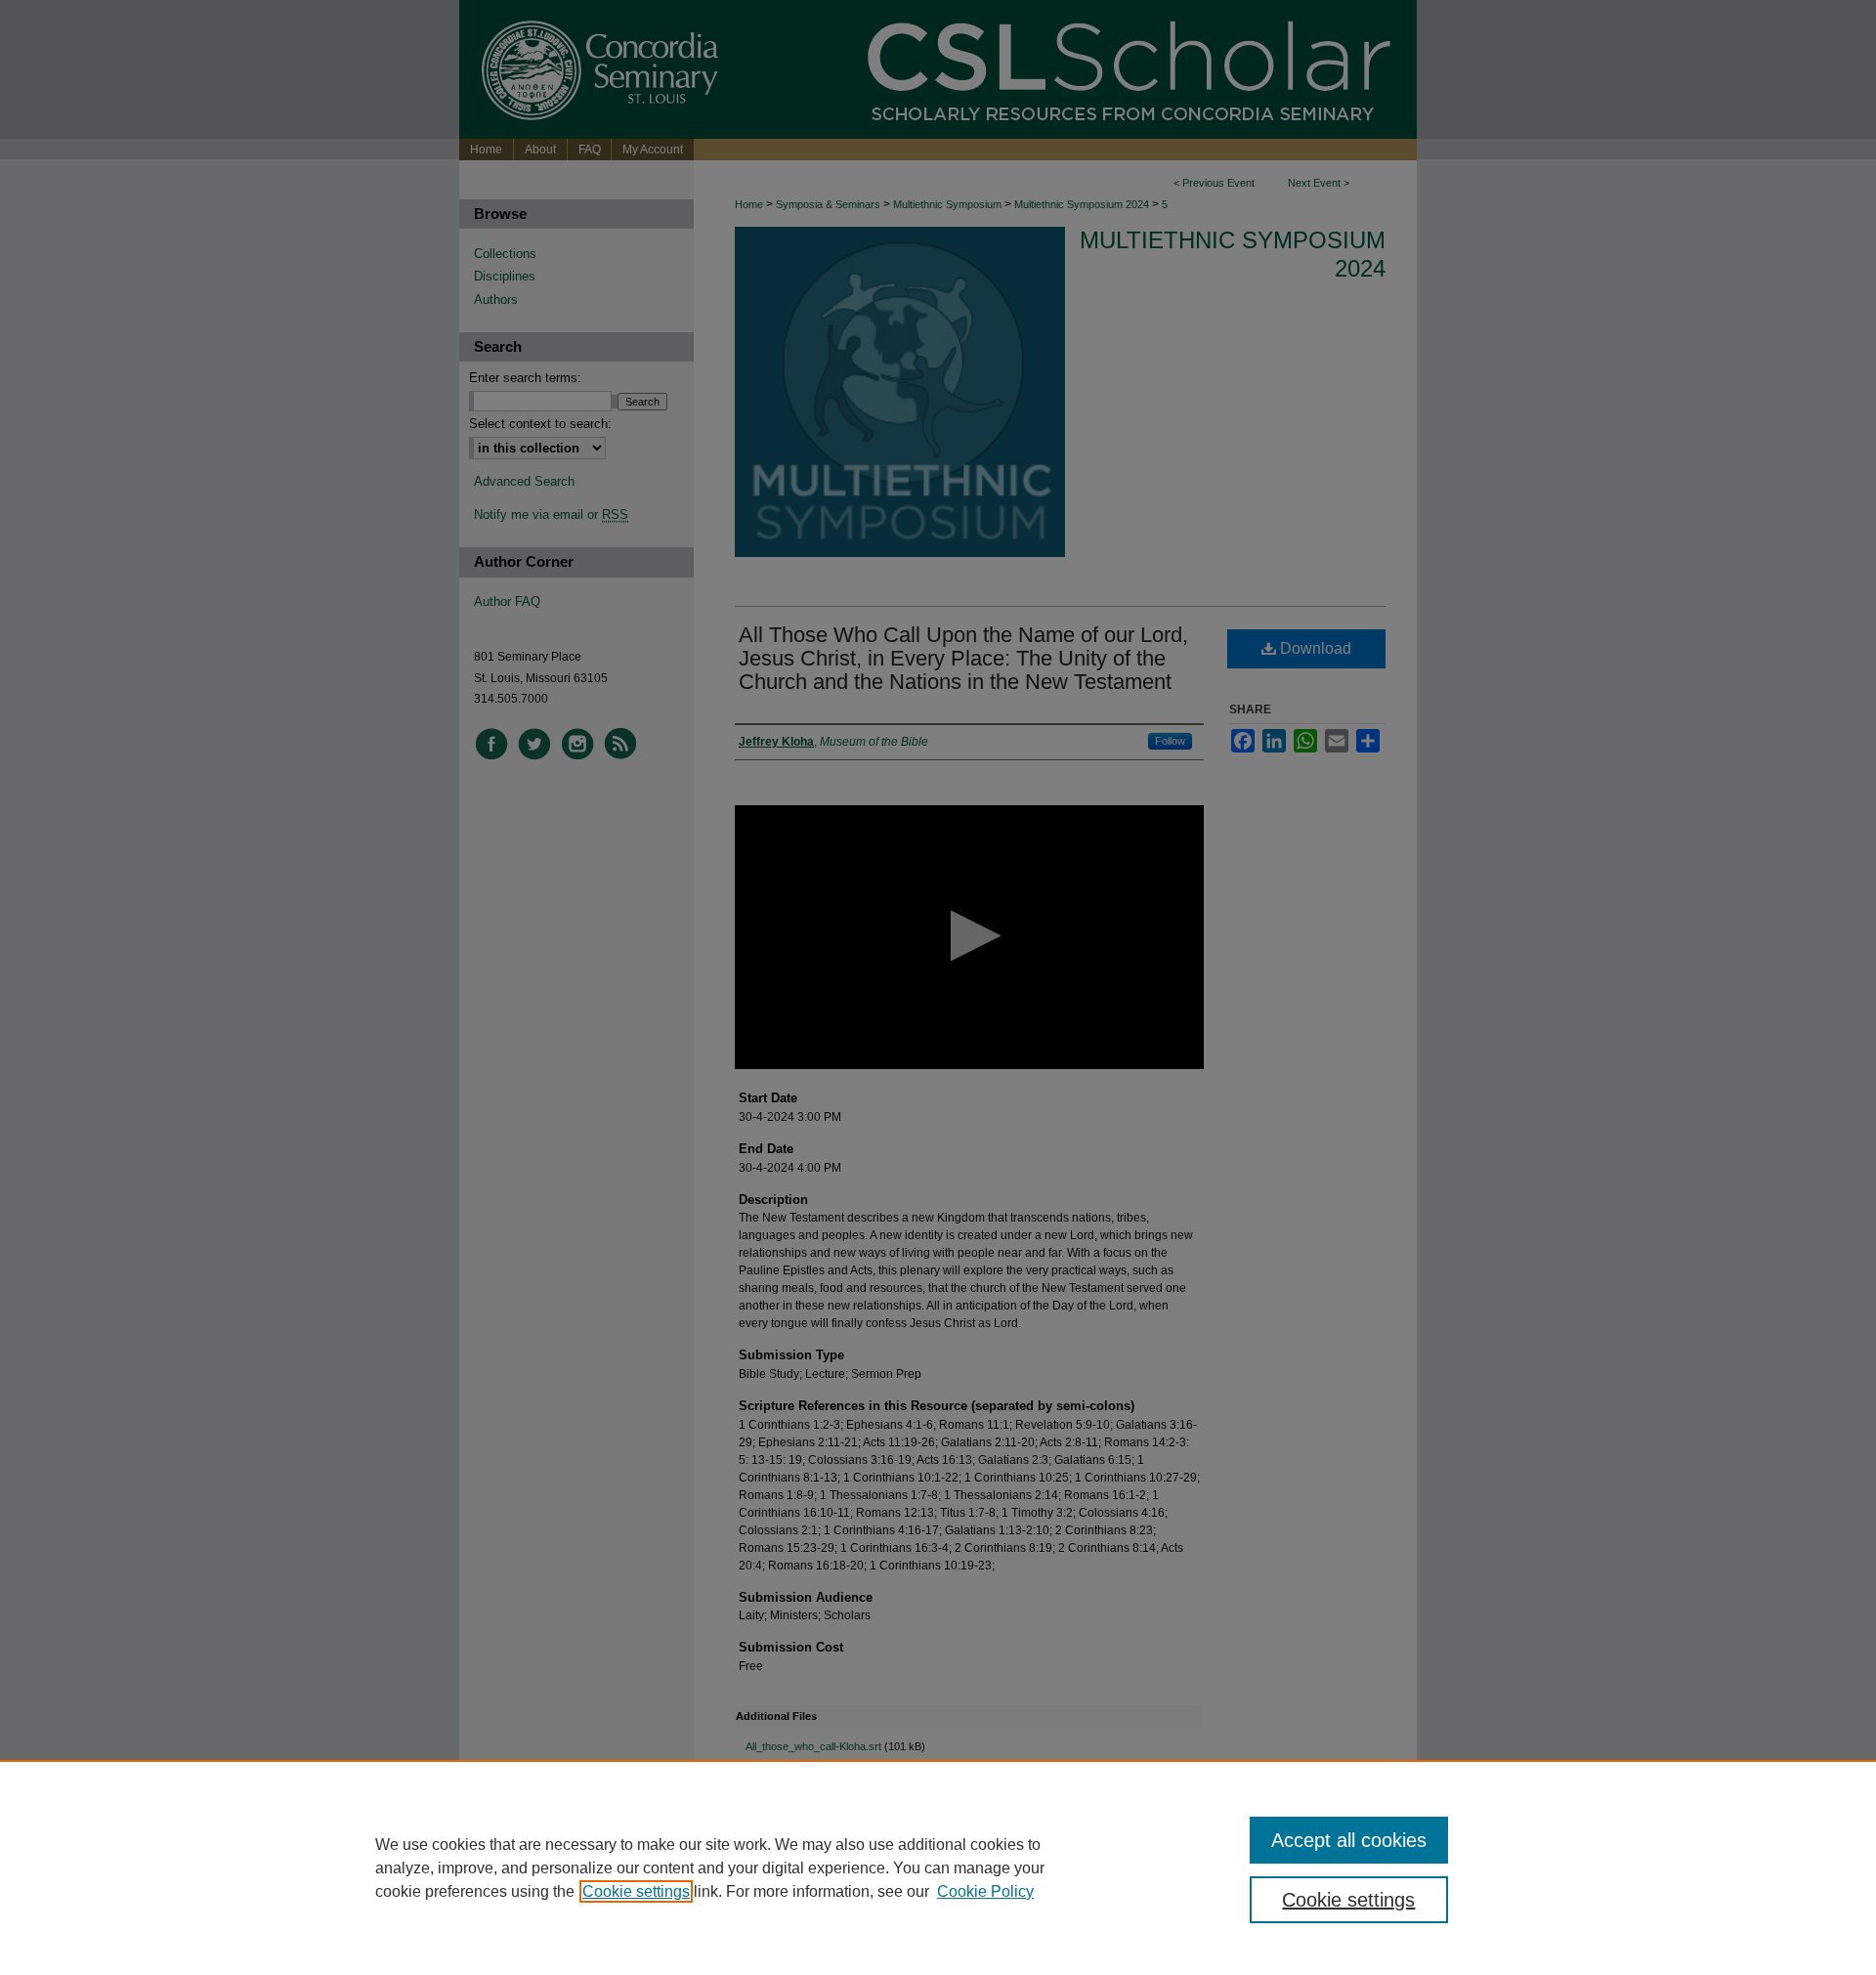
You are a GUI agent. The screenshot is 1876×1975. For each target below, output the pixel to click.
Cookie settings (636, 1891)
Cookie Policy (985, 1891)
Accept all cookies (1349, 1840)
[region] (938, 1868)
